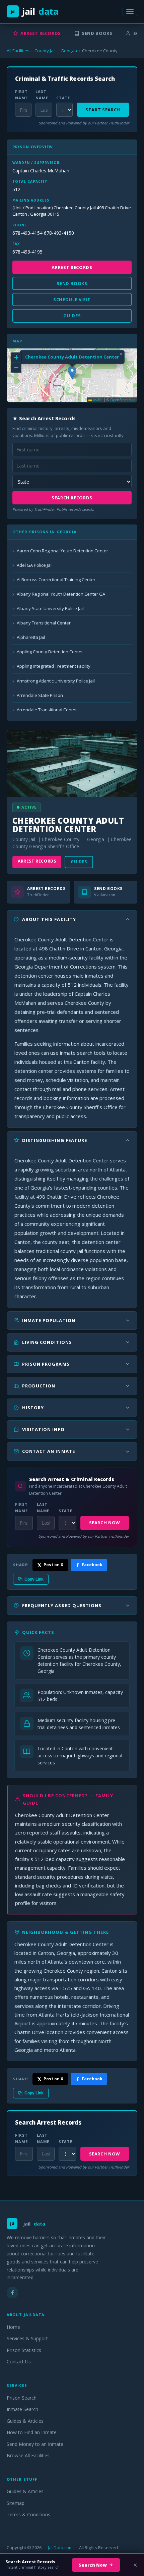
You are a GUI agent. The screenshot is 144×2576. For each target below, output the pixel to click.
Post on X (53, 1565)
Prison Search (22, 2398)
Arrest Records (41, 33)
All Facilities (18, 51)
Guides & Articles (25, 2421)
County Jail (45, 51)
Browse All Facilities (28, 2455)
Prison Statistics (24, 2350)
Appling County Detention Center (50, 652)
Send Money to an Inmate (35, 2444)
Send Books (97, 33)
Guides (79, 862)
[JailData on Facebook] (12, 2293)
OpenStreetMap (123, 400)
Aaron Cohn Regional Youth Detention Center (62, 551)
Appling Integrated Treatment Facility (54, 666)
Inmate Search (22, 2409)
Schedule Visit (72, 299)
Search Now (105, 1523)
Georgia (69, 51)
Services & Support (27, 2338)
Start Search (103, 110)
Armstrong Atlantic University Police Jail (56, 681)
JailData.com (60, 2547)
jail (35, 11)
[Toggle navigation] (130, 11)
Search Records (72, 498)
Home (13, 2327)
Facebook (92, 1565)
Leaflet (97, 400)
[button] (72, 373)
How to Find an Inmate (32, 2432)
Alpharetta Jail (31, 637)
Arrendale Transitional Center (47, 710)
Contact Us (19, 2362)
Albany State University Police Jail (50, 608)
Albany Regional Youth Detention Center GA (61, 594)
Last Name (42, 95)
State (63, 98)
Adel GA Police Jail (35, 565)
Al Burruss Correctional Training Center (56, 580)
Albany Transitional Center (44, 623)
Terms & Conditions (28, 2514)
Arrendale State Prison (40, 695)
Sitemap (16, 2503)
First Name (21, 95)
